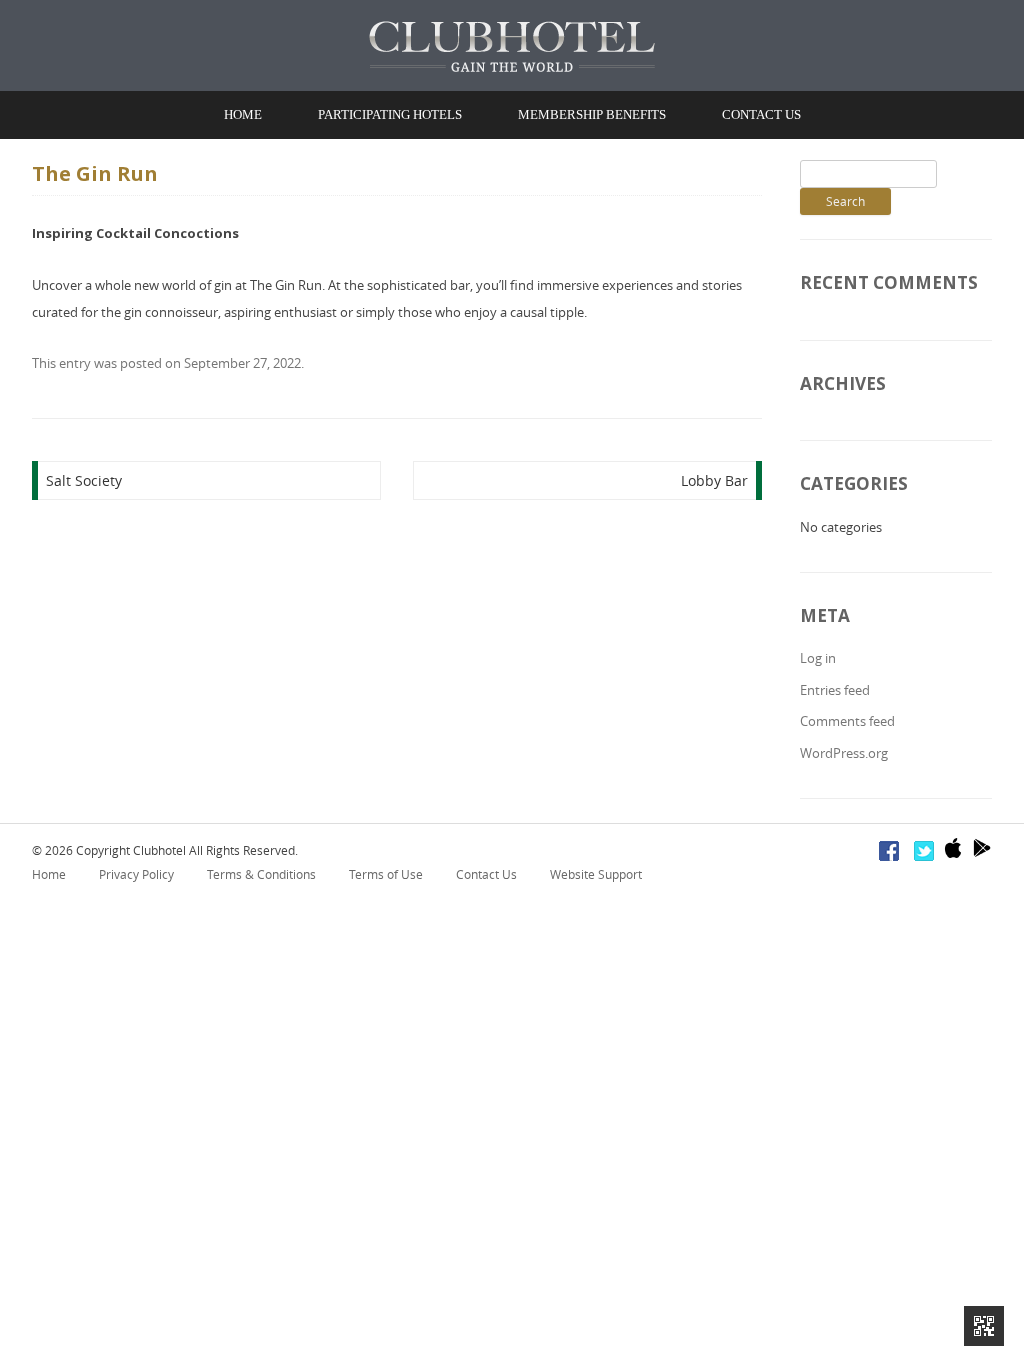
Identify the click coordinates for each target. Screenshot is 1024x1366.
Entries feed (835, 690)
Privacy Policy (136, 874)
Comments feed (847, 721)
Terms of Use (386, 874)
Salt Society (84, 480)
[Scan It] (984, 1326)
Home (243, 114)
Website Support (596, 874)
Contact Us (761, 114)
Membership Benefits (592, 114)
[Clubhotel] (512, 46)
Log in (818, 658)
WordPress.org (844, 753)
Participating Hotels (390, 114)
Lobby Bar (714, 480)
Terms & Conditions (261, 874)
